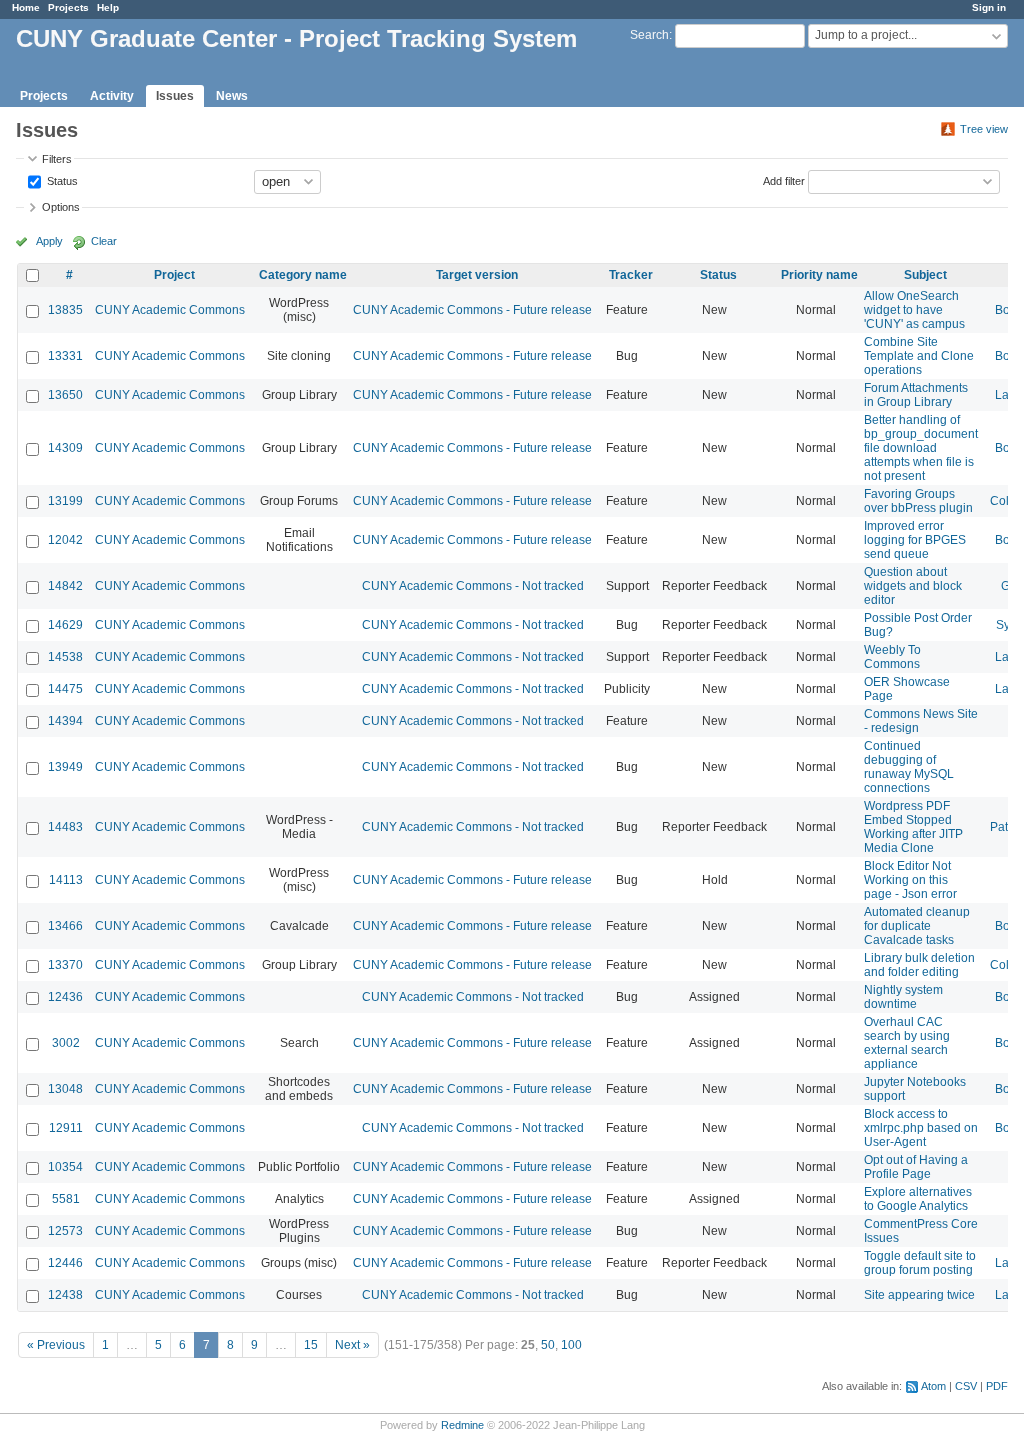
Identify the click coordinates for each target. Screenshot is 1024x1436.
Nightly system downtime (903, 997)
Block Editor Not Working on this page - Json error (910, 880)
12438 (65, 1295)
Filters (57, 159)
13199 (65, 501)
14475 (65, 689)
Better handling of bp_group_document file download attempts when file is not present (921, 448)
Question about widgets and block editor (913, 586)
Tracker (631, 275)
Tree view (984, 129)
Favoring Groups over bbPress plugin (918, 501)
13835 (65, 310)
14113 (66, 880)
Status (61, 180)
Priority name (819, 275)
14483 (65, 827)
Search (649, 35)
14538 (65, 657)
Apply (49, 241)
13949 (65, 767)
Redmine (462, 1425)
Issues (175, 96)
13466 (65, 926)
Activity (112, 96)
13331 (65, 356)
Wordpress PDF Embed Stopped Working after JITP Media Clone (913, 827)
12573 (65, 1231)
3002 (66, 1043)
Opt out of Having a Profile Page (916, 1167)
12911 (66, 1128)
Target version (477, 275)
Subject (925, 275)
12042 (65, 540)
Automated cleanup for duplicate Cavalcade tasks (917, 926)
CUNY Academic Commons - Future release (472, 310)
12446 (65, 1263)
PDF (997, 1386)
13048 (65, 1089)
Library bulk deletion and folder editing (919, 965)
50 (548, 1345)
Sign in (989, 7)
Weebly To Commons (892, 657)
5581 (66, 1199)
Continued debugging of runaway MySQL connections (909, 767)
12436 (65, 997)
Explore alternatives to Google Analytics (918, 1199)
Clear (104, 241)
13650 (65, 395)
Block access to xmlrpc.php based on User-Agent (921, 1128)
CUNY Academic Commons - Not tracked (473, 586)
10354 (65, 1167)
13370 (65, 965)
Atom (933, 1386)
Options (61, 207)
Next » (352, 1345)
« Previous (56, 1345)
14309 (65, 448)
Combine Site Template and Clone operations (919, 356)
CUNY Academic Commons (170, 310)
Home (26, 7)
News (232, 96)
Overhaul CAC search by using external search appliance (907, 1043)
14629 (65, 625)
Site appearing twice (919, 1295)
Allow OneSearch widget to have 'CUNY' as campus (914, 310)
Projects (68, 7)
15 (311, 1345)
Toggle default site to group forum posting (920, 1263)
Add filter (784, 180)
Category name (303, 275)
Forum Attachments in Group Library (916, 395)
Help (108, 7)
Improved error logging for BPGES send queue (915, 540)
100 (571, 1345)
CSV (966, 1386)
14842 (65, 586)
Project (174, 275)
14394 (65, 721)
